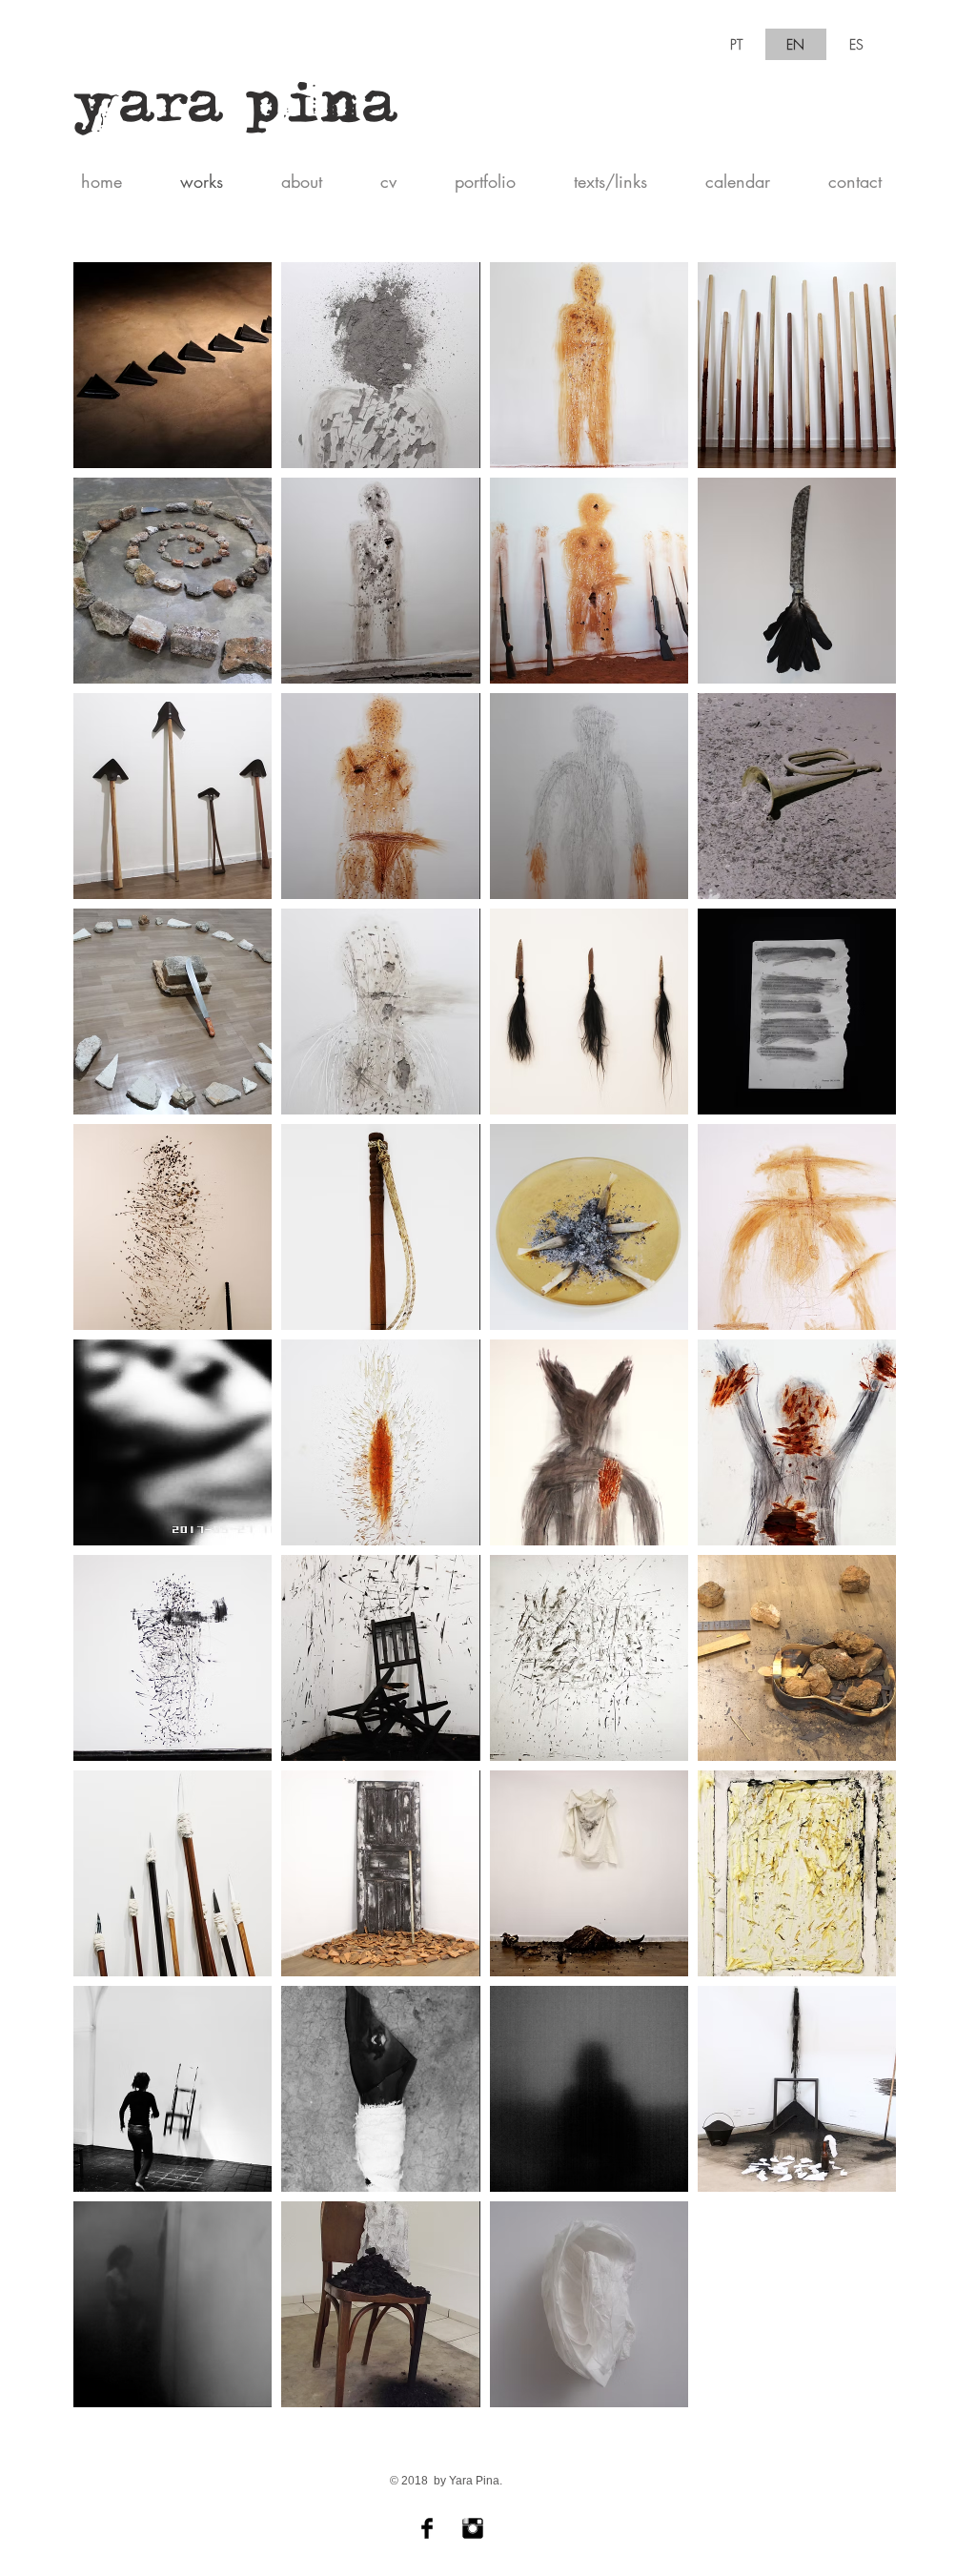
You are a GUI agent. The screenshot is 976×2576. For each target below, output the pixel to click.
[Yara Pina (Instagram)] (473, 2528)
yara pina (237, 112)
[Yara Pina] (427, 2528)
